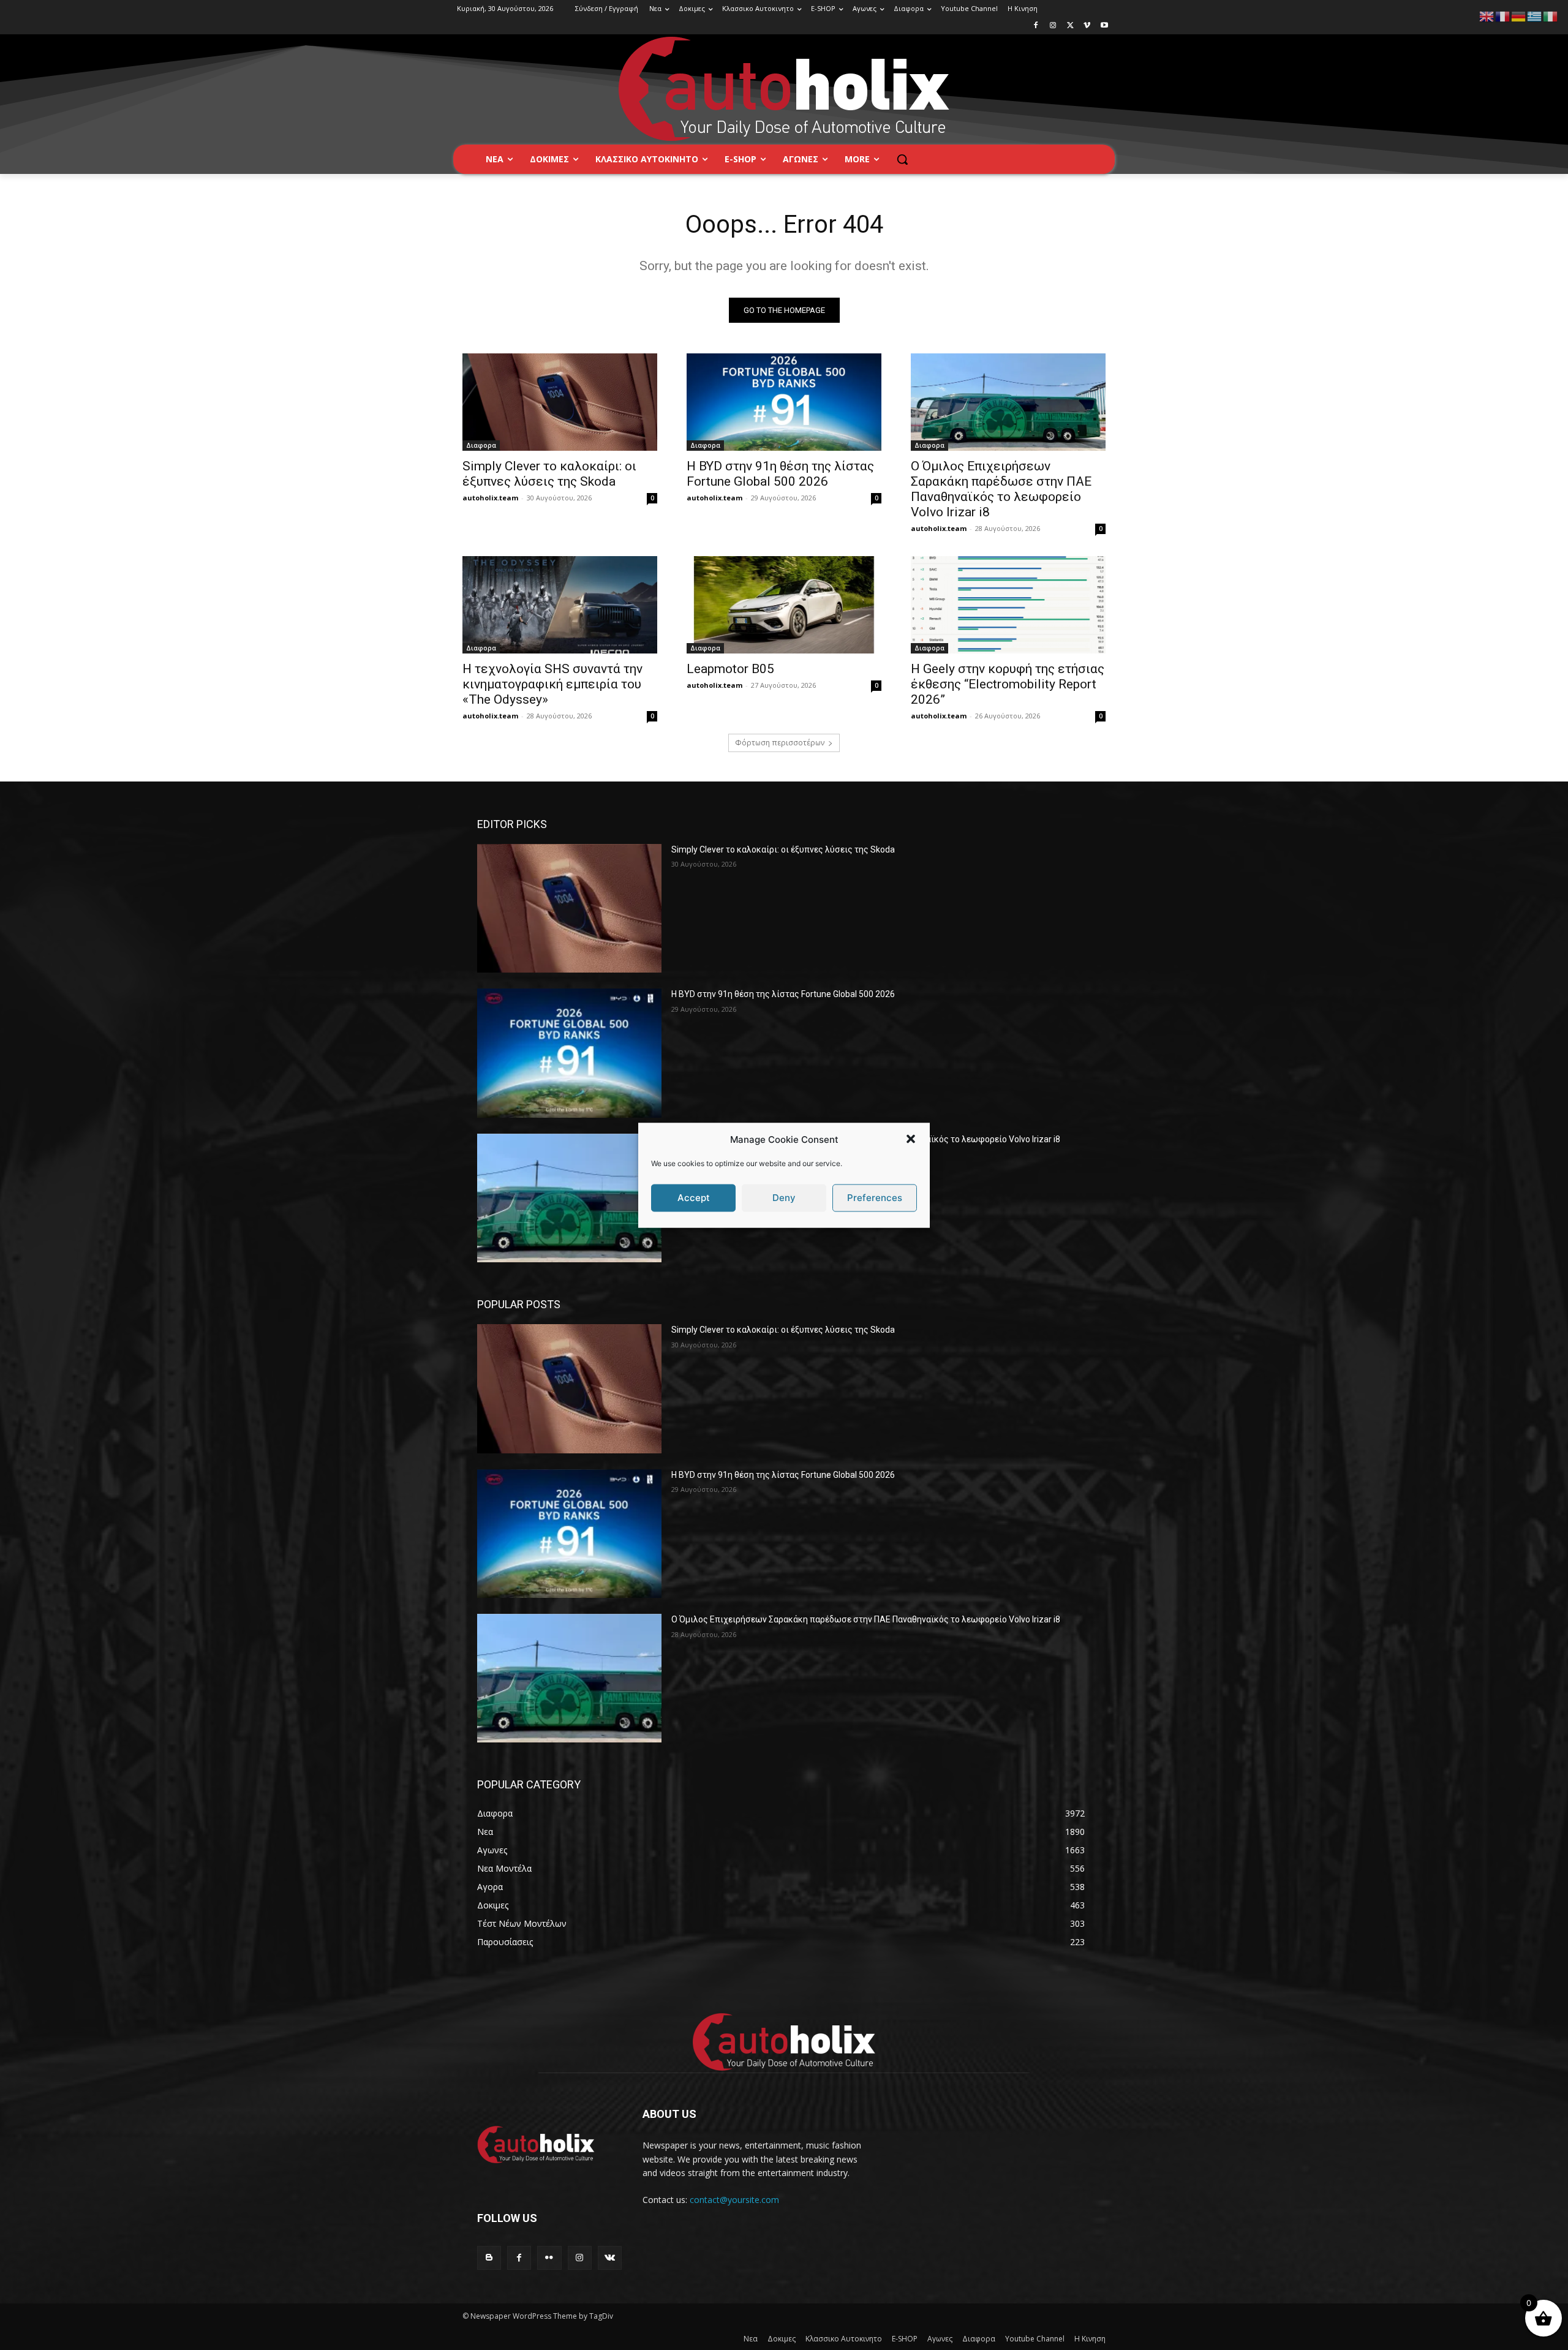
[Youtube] (1104, 26)
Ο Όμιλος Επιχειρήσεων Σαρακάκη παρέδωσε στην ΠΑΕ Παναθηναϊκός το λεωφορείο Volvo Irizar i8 (1001, 489)
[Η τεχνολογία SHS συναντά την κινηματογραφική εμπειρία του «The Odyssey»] (560, 605)
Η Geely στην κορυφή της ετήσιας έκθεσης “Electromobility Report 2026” (1008, 684)
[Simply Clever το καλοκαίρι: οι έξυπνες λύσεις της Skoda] (560, 402)
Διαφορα (481, 445)
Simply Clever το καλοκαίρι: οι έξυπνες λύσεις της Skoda (549, 474)
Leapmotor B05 (730, 669)
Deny (784, 1198)
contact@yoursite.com (734, 2200)
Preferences (875, 1198)
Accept (694, 1198)
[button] (911, 1139)
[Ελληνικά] (1535, 16)
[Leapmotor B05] (784, 605)
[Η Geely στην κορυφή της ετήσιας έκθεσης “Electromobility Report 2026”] (1008, 605)
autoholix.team (490, 498)
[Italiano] (1551, 16)
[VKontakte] (610, 2258)
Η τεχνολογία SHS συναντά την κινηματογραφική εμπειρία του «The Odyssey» (552, 684)
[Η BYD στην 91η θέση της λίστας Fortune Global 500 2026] (784, 402)
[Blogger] (489, 2258)
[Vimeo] (1087, 26)
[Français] (1503, 16)
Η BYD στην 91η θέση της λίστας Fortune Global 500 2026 (780, 474)
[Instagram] (1053, 26)
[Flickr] (549, 2258)
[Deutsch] (1519, 16)
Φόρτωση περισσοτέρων (780, 743)
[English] (1487, 16)
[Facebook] (1036, 26)
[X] (1070, 26)
